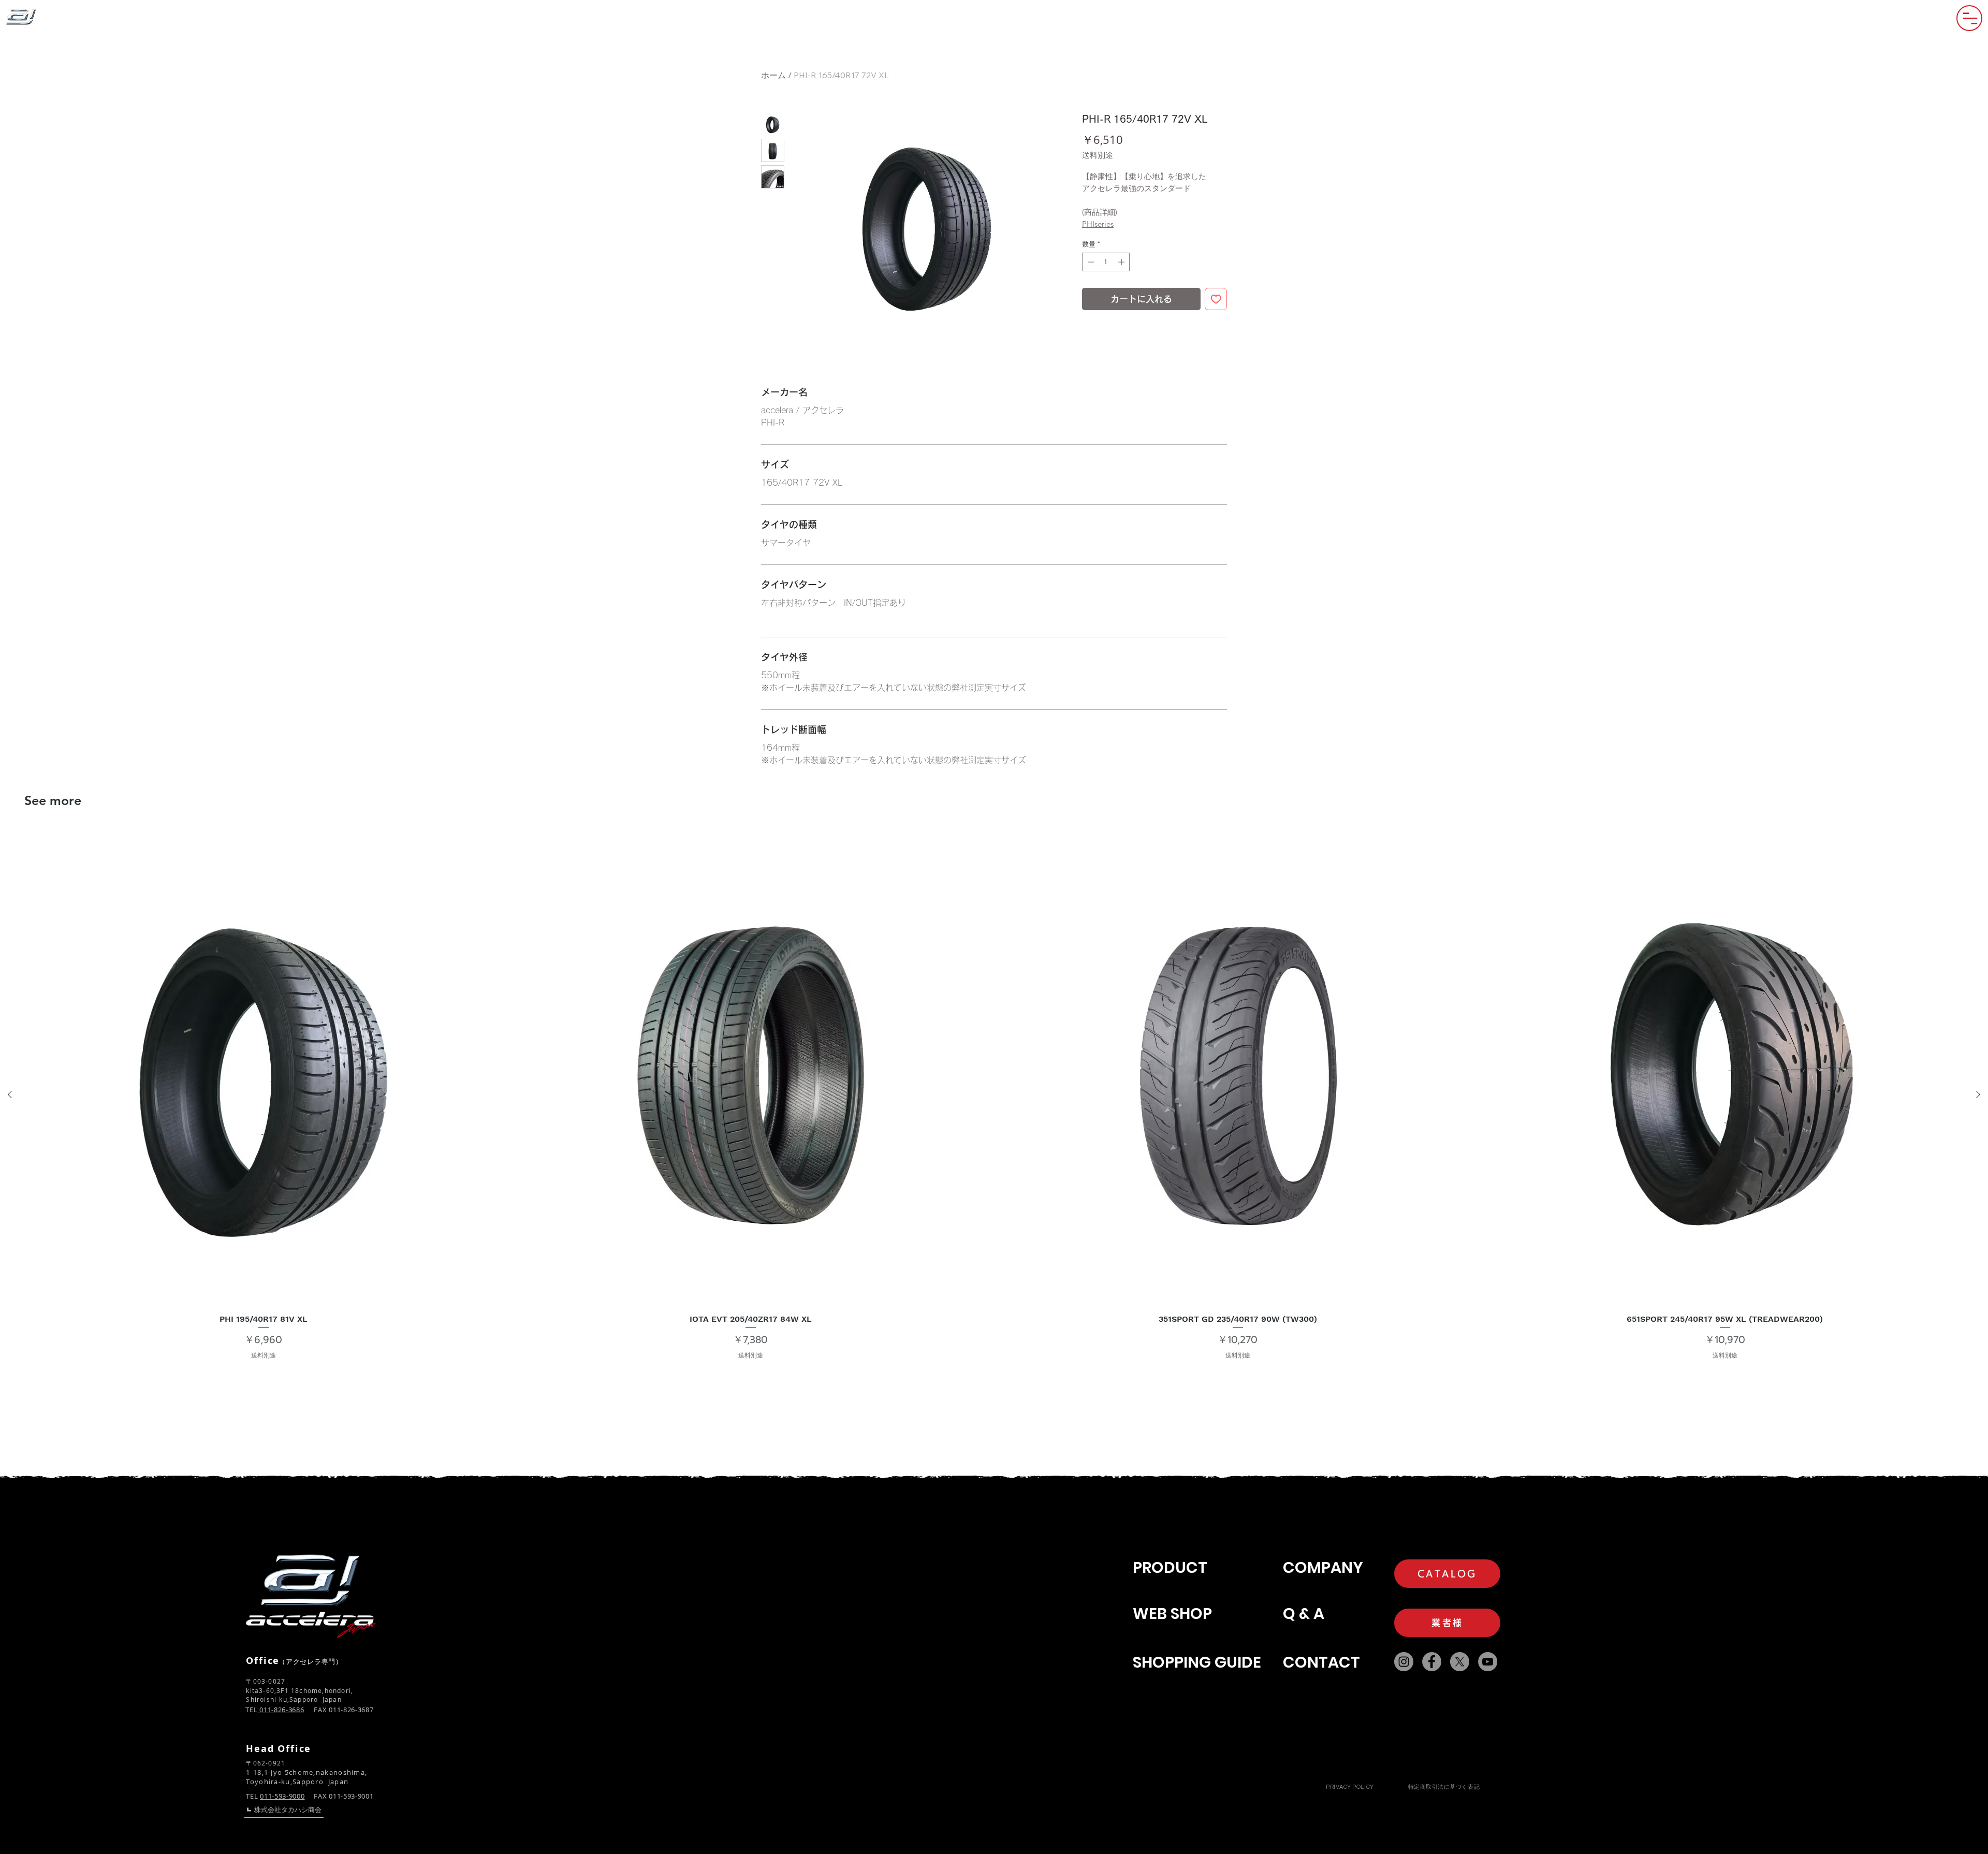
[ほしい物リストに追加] (1216, 299)
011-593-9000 (282, 1796)
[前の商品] (10, 1094)
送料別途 (1098, 155)
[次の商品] (1978, 1094)
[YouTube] (1488, 1662)
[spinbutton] (1106, 262)
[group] (994, 1094)
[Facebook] (1432, 1662)
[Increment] (1122, 262)
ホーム (773, 75)
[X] (1460, 1662)
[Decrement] (1090, 262)
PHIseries (1098, 224)
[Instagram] (1404, 1662)
